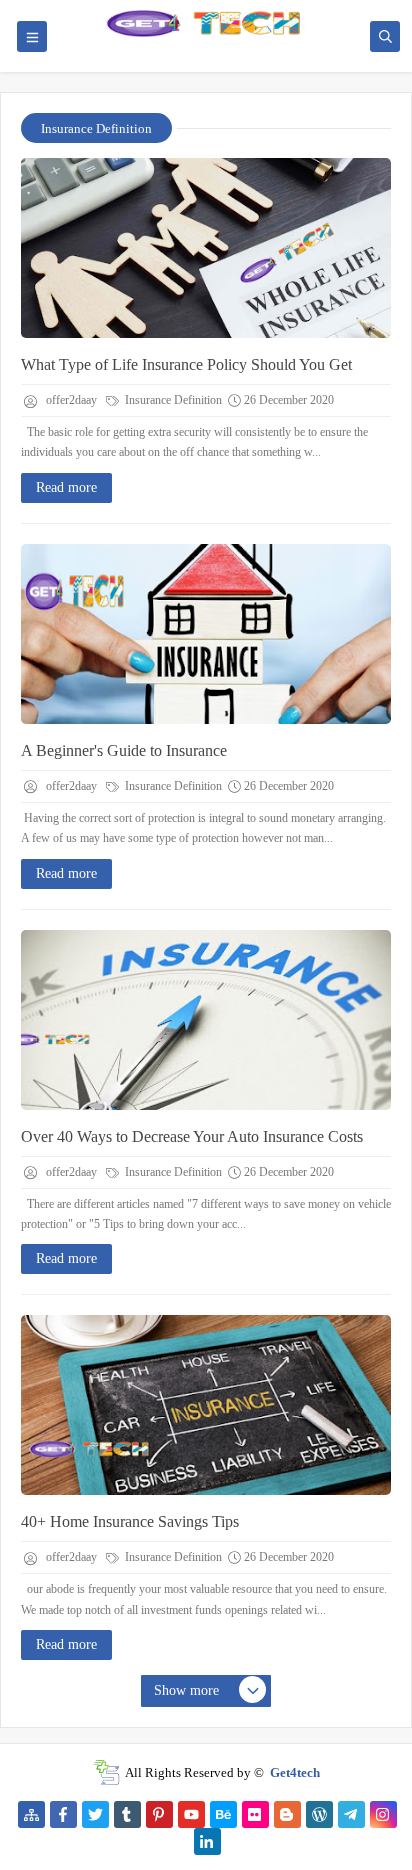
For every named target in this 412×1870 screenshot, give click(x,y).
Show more (186, 1690)
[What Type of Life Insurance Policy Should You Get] (206, 248)
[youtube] (191, 1814)
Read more (66, 487)
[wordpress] (319, 1814)
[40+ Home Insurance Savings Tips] (206, 1405)
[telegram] (351, 1814)
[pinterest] (159, 1814)
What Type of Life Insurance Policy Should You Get (186, 364)
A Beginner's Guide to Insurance (124, 750)
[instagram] (383, 1814)
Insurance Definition (172, 400)
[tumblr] (127, 1814)
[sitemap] (31, 1814)
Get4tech (295, 1772)
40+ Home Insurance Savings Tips (130, 1521)
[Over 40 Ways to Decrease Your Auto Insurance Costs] (206, 1020)
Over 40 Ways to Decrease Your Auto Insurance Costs (192, 1136)
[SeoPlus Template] (106, 1772)
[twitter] (95, 1814)
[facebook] (63, 1814)
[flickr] (255, 1814)
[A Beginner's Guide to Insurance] (206, 634)
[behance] (223, 1814)
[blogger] (287, 1814)
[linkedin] (207, 1841)
